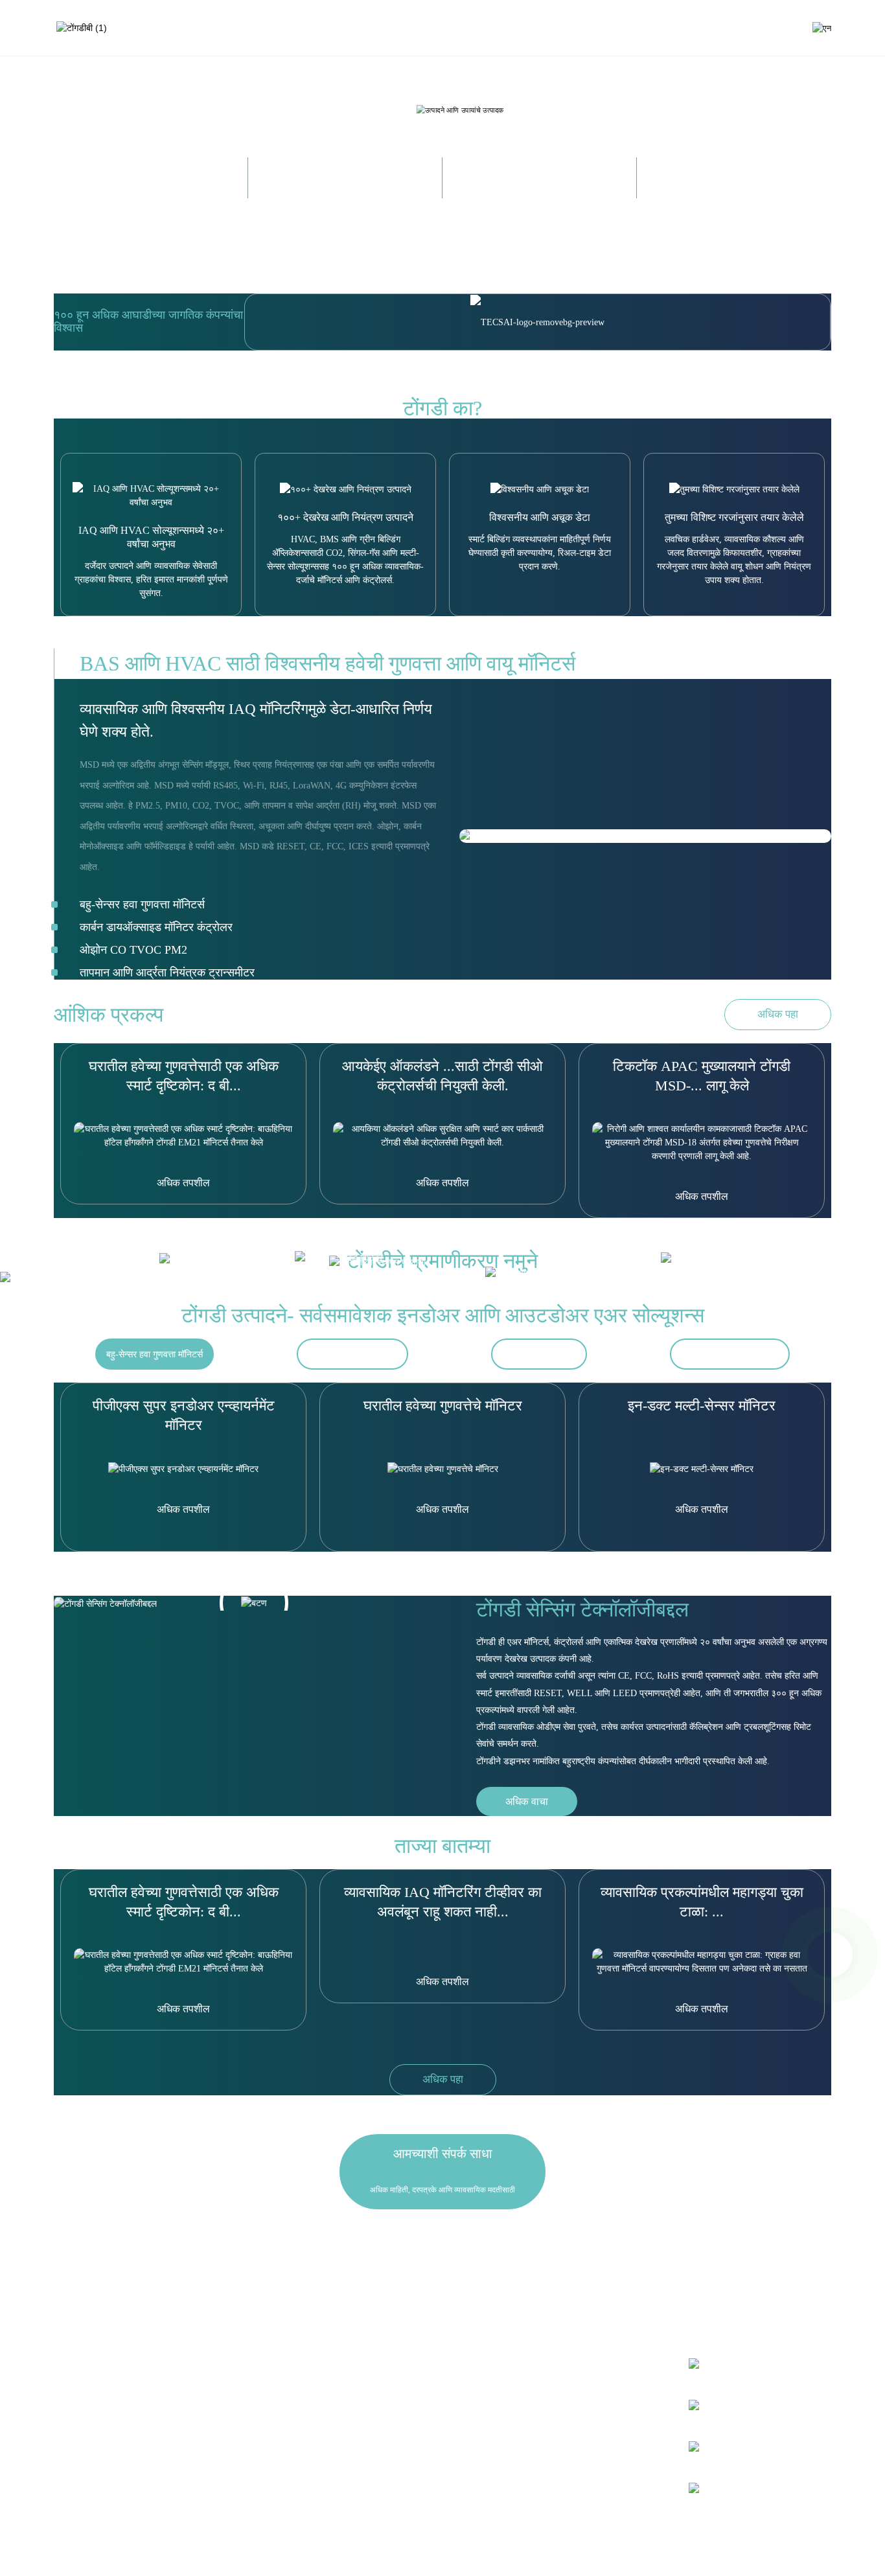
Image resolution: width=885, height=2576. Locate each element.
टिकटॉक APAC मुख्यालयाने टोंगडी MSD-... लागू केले (702, 1076)
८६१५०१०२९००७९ (566, 2452)
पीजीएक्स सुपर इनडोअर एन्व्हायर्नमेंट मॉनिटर (184, 1415)
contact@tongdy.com (552, 2434)
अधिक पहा (778, 1014)
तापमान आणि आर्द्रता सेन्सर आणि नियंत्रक (144, 2458)
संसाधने (638, 28)
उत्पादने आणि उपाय (453, 28)
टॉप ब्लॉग (579, 2554)
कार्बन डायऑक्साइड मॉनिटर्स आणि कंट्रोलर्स (146, 2396)
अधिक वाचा (527, 1801)
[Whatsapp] (830, 1955)
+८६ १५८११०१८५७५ (561, 2416)
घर (404, 28)
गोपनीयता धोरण (438, 2554)
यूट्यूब (719, 2490)
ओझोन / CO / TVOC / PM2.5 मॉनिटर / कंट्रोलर (158, 2427)
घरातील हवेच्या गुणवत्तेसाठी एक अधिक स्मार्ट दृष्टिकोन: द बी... (184, 1076)
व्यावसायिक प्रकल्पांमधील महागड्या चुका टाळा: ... (702, 1902)
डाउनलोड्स (298, 2365)
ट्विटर (720, 2407)
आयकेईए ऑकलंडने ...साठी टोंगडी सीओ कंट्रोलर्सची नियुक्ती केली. (442, 1076)
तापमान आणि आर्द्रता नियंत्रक (730, 1354)
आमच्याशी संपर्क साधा (697, 28)
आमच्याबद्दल (515, 28)
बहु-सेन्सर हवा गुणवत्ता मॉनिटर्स (155, 1354)
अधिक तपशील (183, 1183)
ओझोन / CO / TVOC (539, 1354)
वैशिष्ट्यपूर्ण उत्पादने (496, 2554)
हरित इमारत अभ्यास (311, 2396)
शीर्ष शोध (613, 2554)
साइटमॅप (546, 2554)
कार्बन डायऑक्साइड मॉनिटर (352, 1354)
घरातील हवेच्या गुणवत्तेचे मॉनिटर (443, 1406)
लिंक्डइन (723, 2448)
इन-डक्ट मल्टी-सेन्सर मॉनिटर (702, 1406)
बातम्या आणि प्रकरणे (580, 28)
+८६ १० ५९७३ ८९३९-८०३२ (562, 2398)
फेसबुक (721, 2365)
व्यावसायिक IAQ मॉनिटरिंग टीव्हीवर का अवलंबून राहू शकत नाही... (443, 1902)
